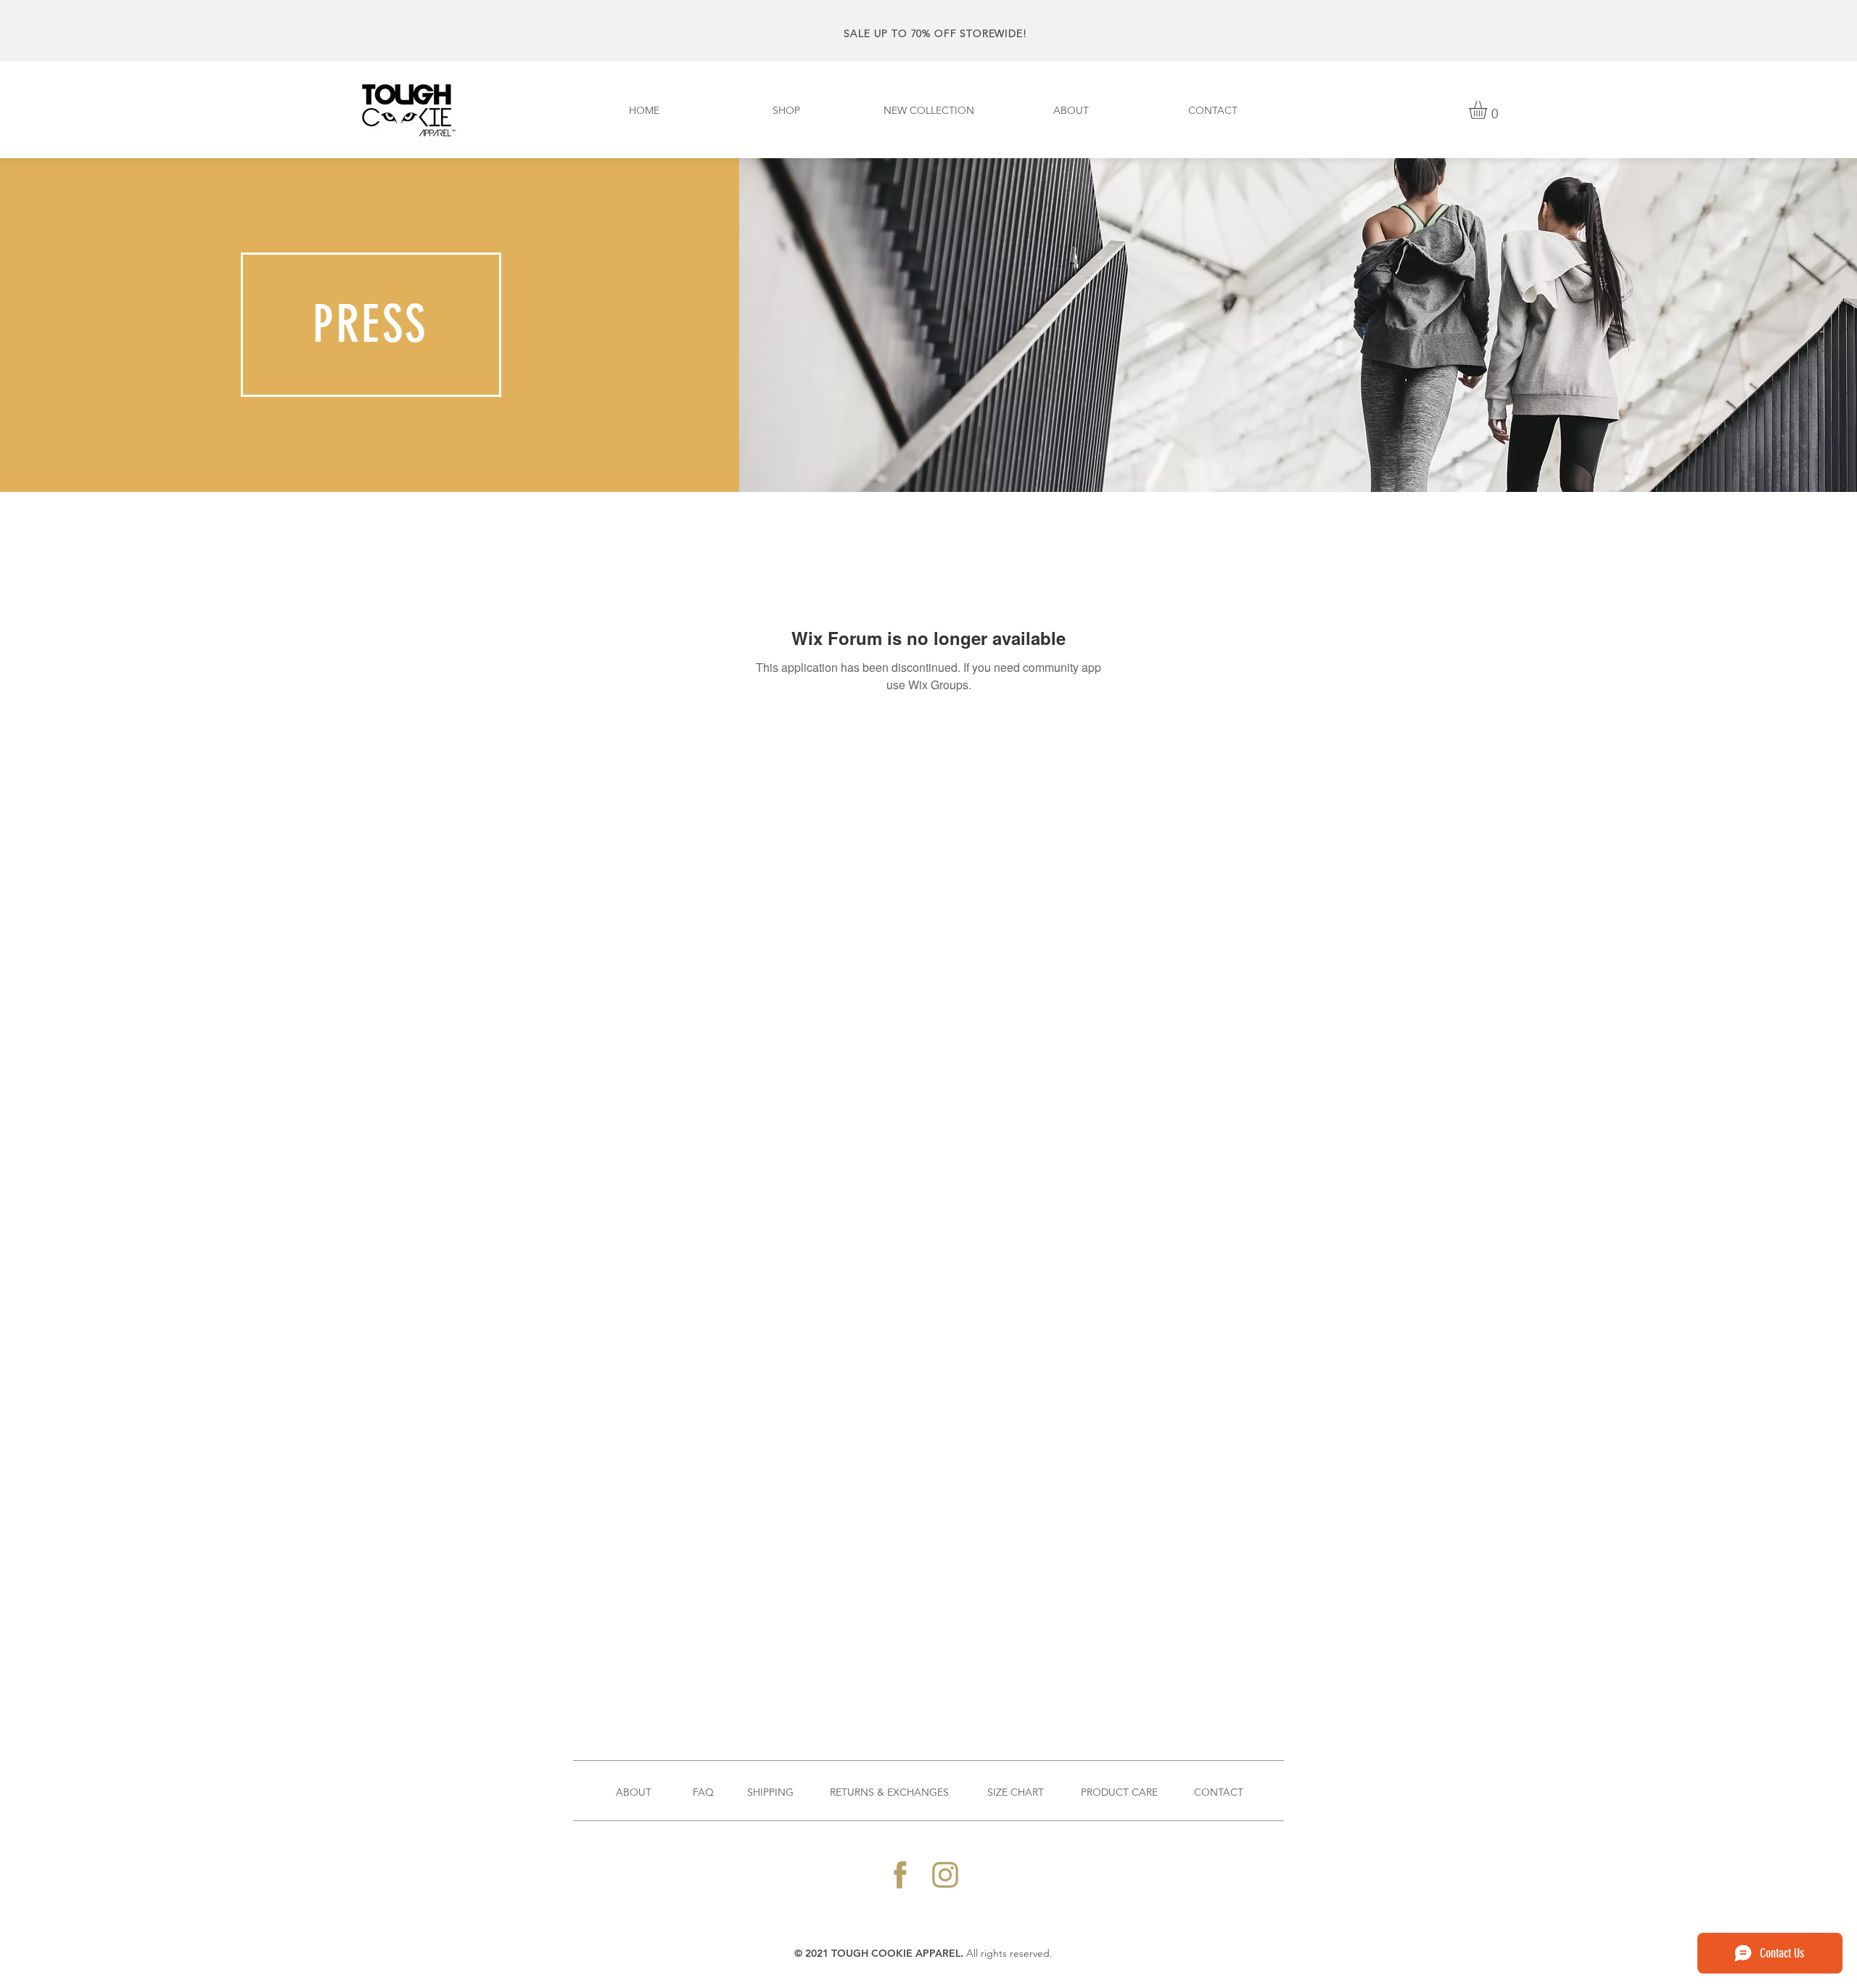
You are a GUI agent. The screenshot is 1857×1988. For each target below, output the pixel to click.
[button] (1489, 110)
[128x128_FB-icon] (900, 1875)
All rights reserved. (1009, 1953)
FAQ (703, 1792)
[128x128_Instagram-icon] (945, 1875)
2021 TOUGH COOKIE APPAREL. (886, 1953)
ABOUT (634, 1792)
